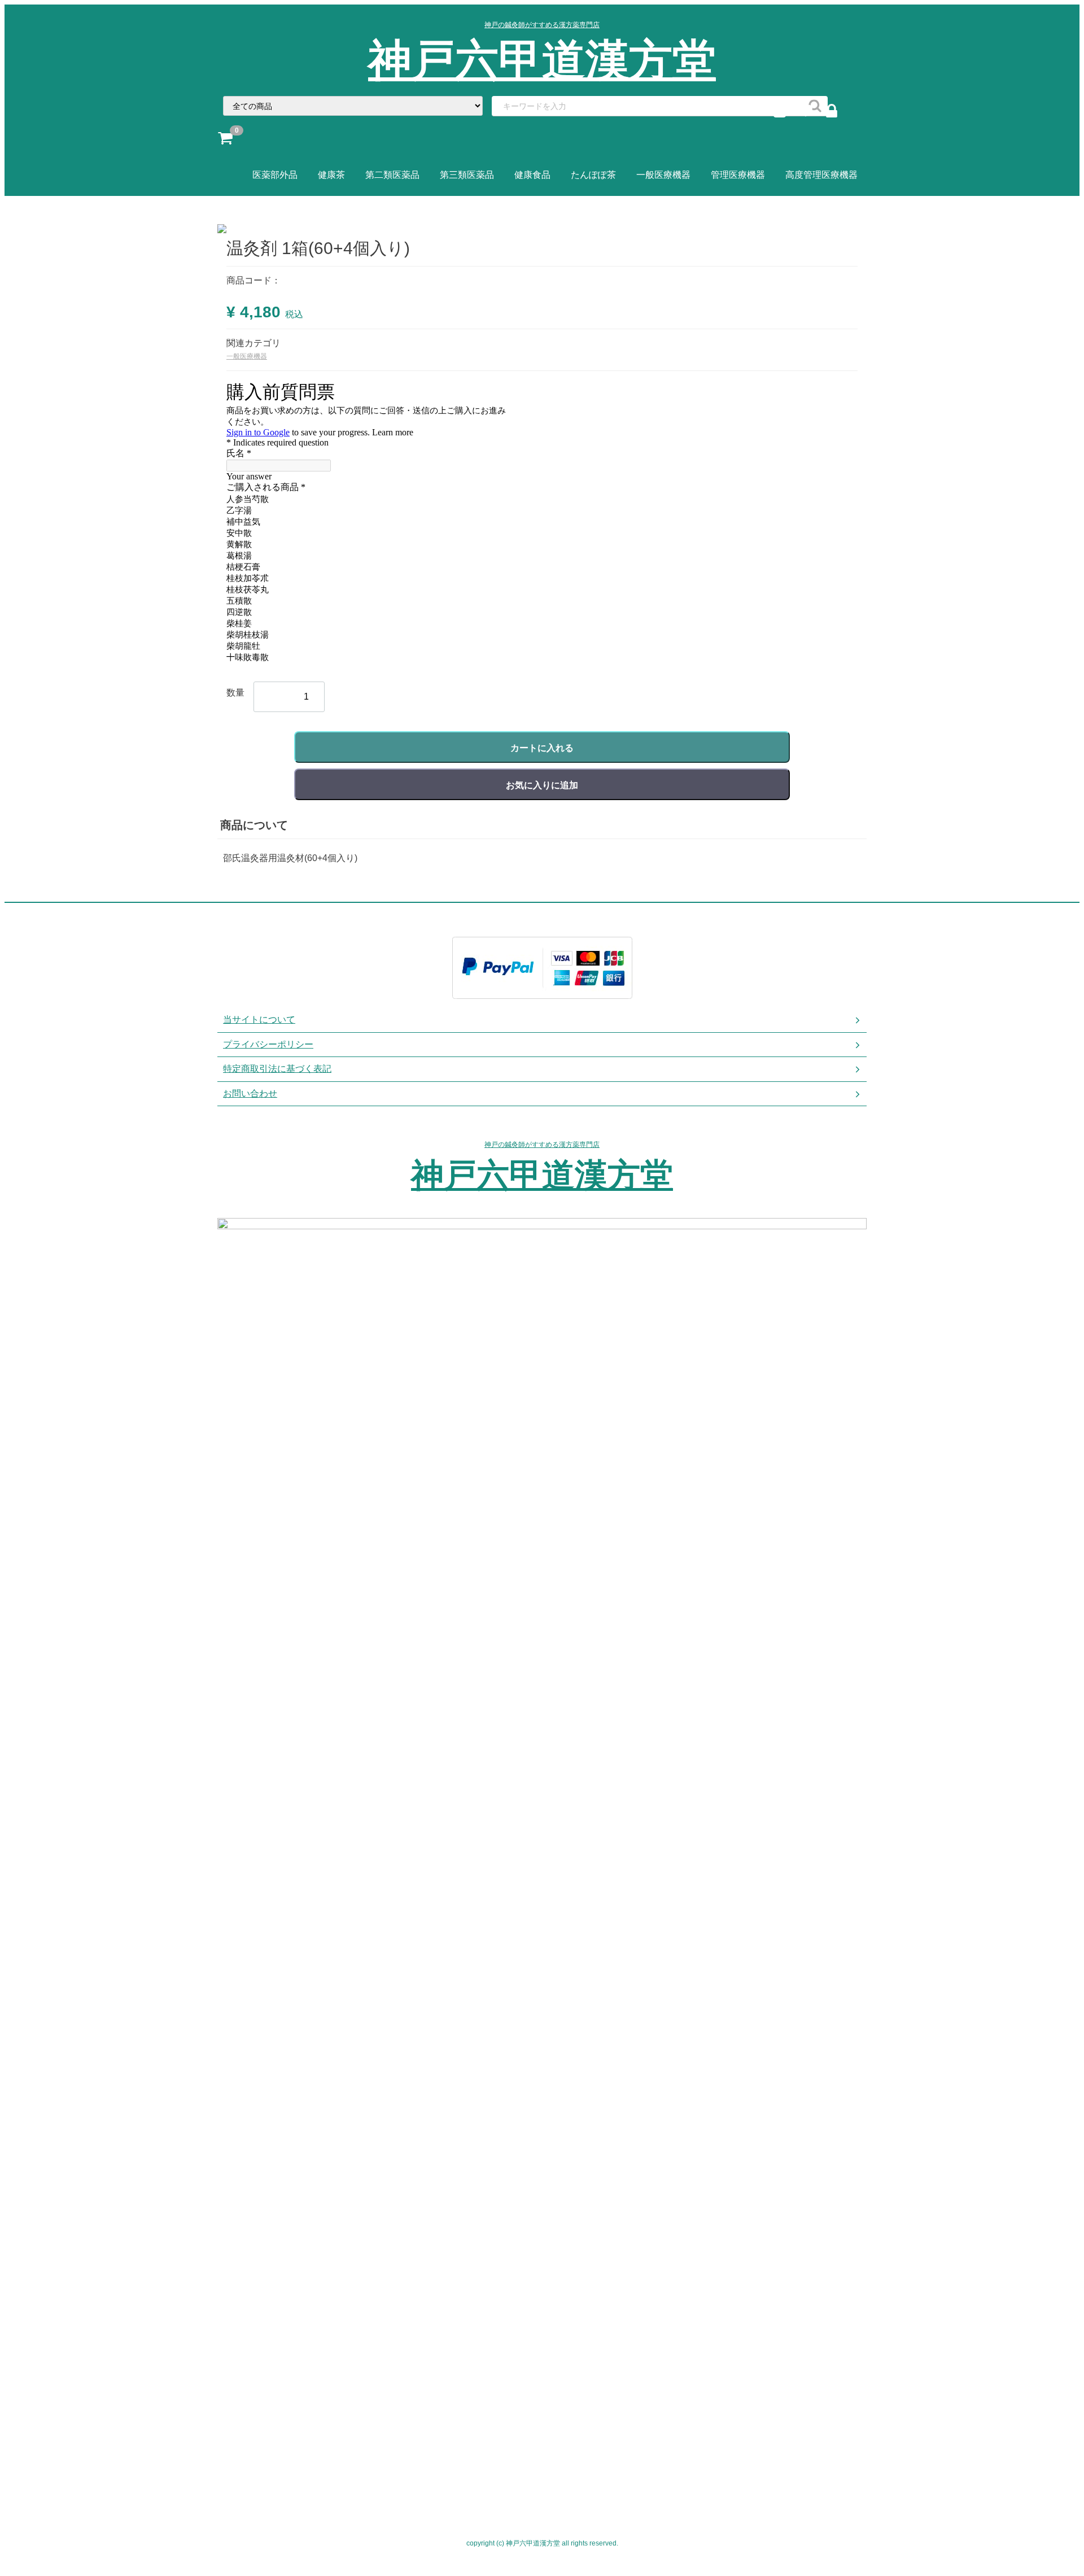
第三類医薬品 (467, 175)
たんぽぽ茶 (593, 175)
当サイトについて (259, 1020)
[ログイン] (837, 113)
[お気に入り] (811, 113)
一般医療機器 (663, 175)
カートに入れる (542, 748)
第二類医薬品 (392, 175)
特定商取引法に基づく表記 (277, 1069)
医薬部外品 (275, 175)
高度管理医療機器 (821, 175)
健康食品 (532, 175)
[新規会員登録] (785, 113)
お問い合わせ (250, 1093)
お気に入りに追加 (542, 785)
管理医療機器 (738, 175)
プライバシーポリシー (268, 1044)
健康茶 (331, 175)
